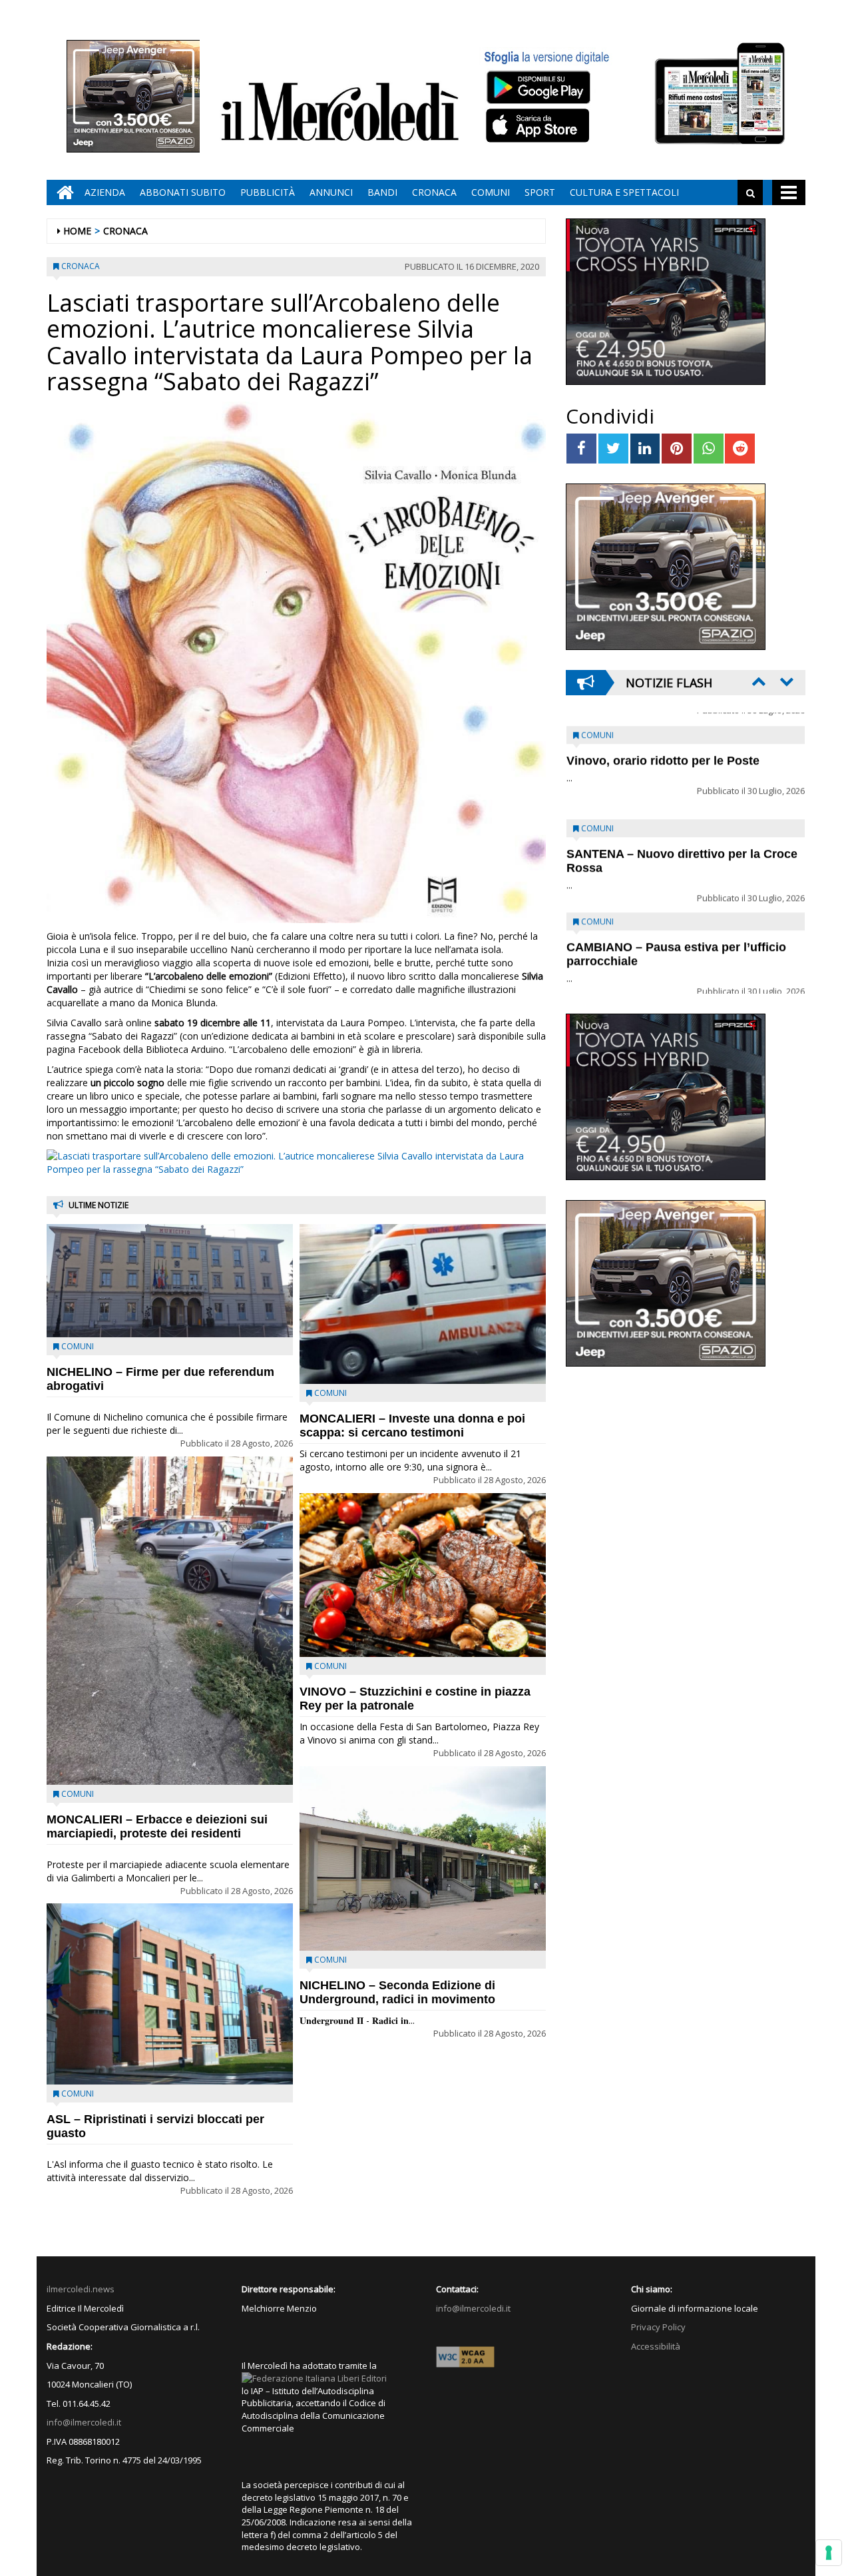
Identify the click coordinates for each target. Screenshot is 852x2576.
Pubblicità (268, 192)
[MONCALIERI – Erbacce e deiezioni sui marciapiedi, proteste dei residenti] (170, 1621)
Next (785, 681)
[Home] (62, 192)
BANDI (382, 192)
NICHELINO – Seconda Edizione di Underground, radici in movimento (397, 1992)
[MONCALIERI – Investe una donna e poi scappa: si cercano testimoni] (423, 1304)
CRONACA (434, 192)
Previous (757, 681)
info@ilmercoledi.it (84, 2422)
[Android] (538, 87)
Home (77, 231)
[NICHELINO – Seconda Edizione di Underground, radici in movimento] (423, 1859)
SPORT (540, 192)
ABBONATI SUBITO (183, 192)
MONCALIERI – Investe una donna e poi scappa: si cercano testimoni (412, 1426)
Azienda (105, 192)
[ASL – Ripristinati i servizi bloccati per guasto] (170, 1994)
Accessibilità (656, 2346)
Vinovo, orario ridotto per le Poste (663, 748)
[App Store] (539, 126)
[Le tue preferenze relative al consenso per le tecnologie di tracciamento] (829, 2553)
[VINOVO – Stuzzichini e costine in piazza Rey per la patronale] (423, 1575)
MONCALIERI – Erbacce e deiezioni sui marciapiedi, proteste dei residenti (157, 1826)
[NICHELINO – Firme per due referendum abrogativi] (170, 1281)
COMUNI (491, 192)
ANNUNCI (331, 192)
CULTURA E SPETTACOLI (624, 192)
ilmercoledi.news (81, 2289)
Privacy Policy (658, 2327)
